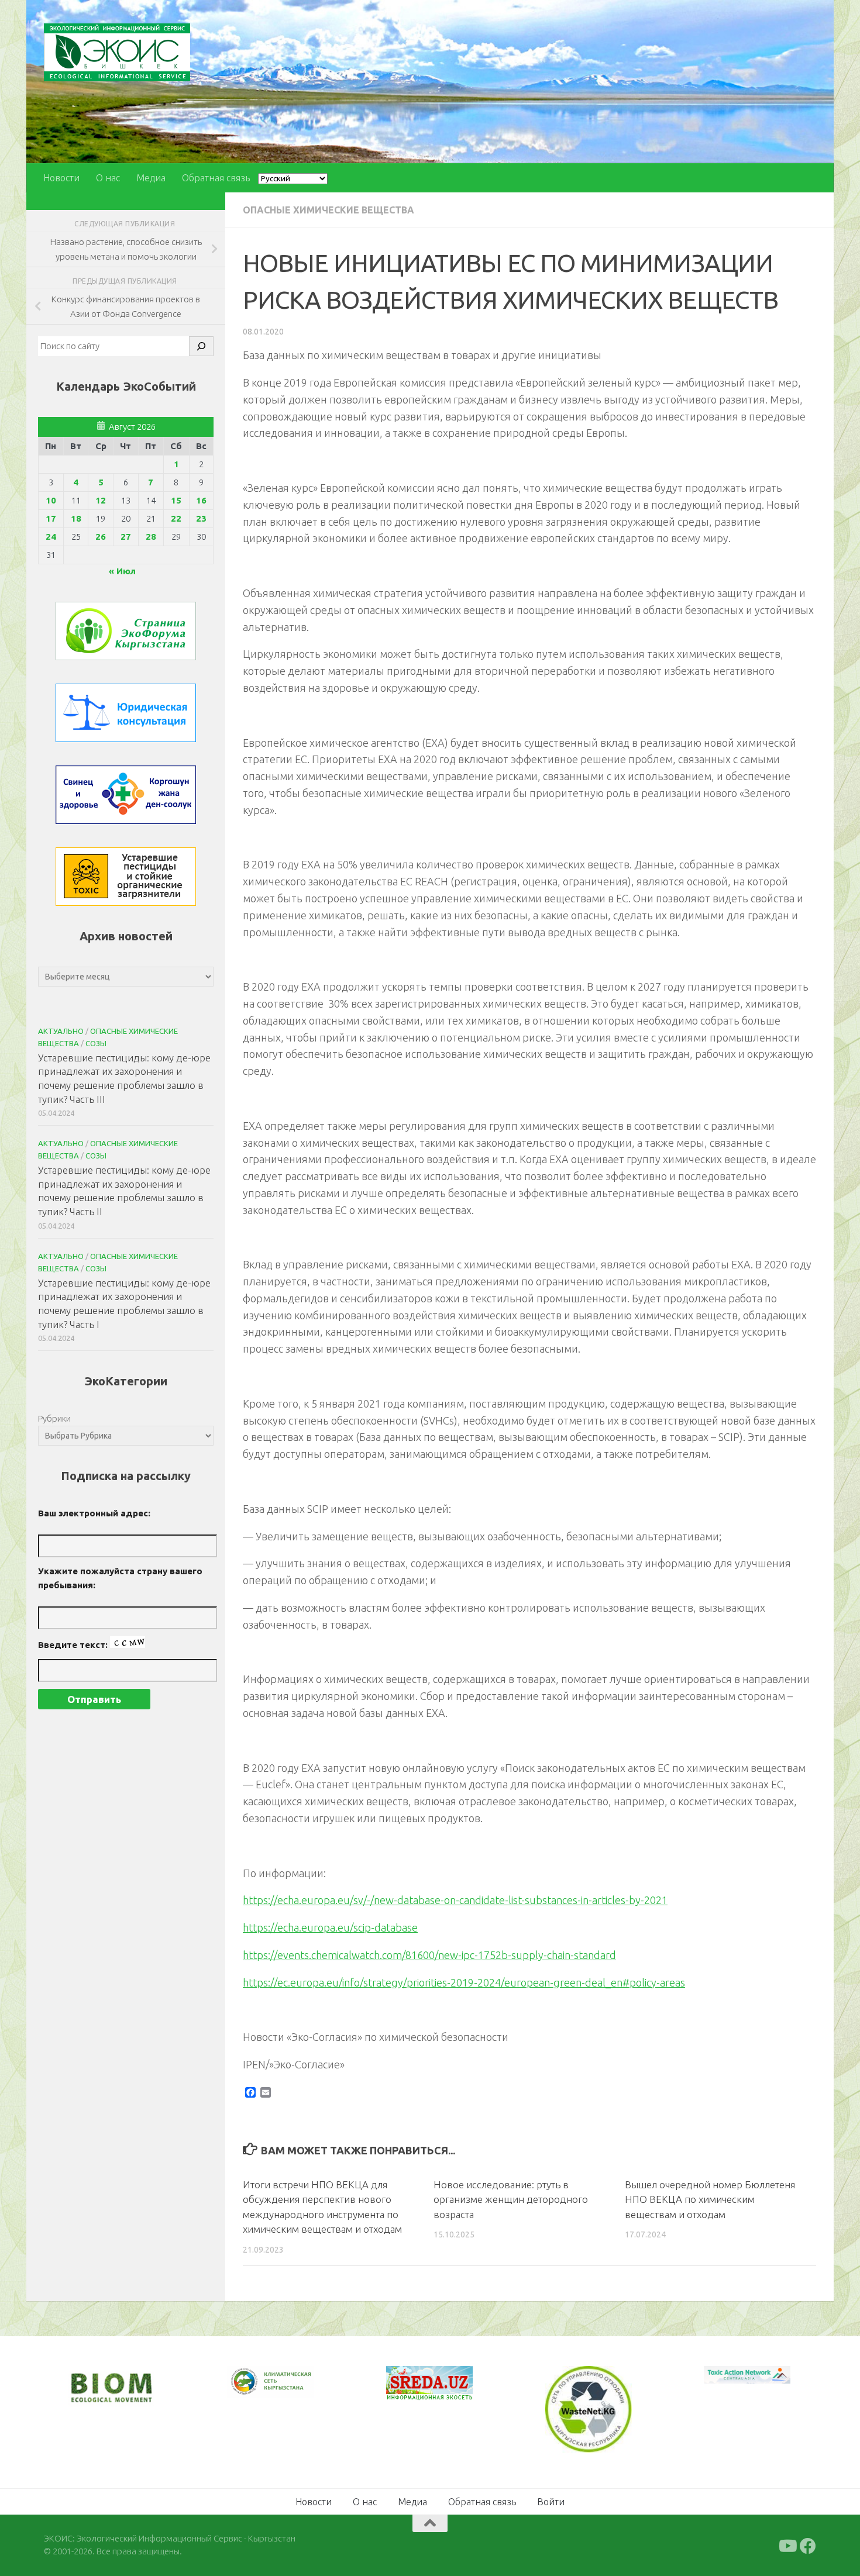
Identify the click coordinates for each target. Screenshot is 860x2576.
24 (51, 537)
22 (176, 518)
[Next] (290, 2389)
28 (151, 537)
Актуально (61, 1031)
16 (201, 500)
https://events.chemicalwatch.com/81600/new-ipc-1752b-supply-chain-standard (429, 1955)
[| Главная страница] (117, 52)
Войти (551, 2501)
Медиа (151, 178)
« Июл (122, 571)
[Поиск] (201, 346)
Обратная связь (216, 178)
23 (201, 518)
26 (101, 537)
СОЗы (96, 1043)
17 (51, 518)
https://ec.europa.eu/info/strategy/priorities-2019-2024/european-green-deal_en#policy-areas (464, 1982)
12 (101, 500)
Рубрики (54, 1418)
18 (76, 518)
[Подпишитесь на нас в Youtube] (787, 2545)
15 (176, 500)
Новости (61, 178)
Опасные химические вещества (328, 210)
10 (51, 500)
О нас (108, 178)
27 (126, 537)
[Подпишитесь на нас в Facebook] (808, 2545)
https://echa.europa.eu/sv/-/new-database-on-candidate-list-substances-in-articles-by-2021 (455, 1900)
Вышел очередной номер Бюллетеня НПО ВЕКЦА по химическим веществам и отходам (710, 2199)
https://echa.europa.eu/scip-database (330, 1927)
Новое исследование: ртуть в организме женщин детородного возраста (511, 2199)
